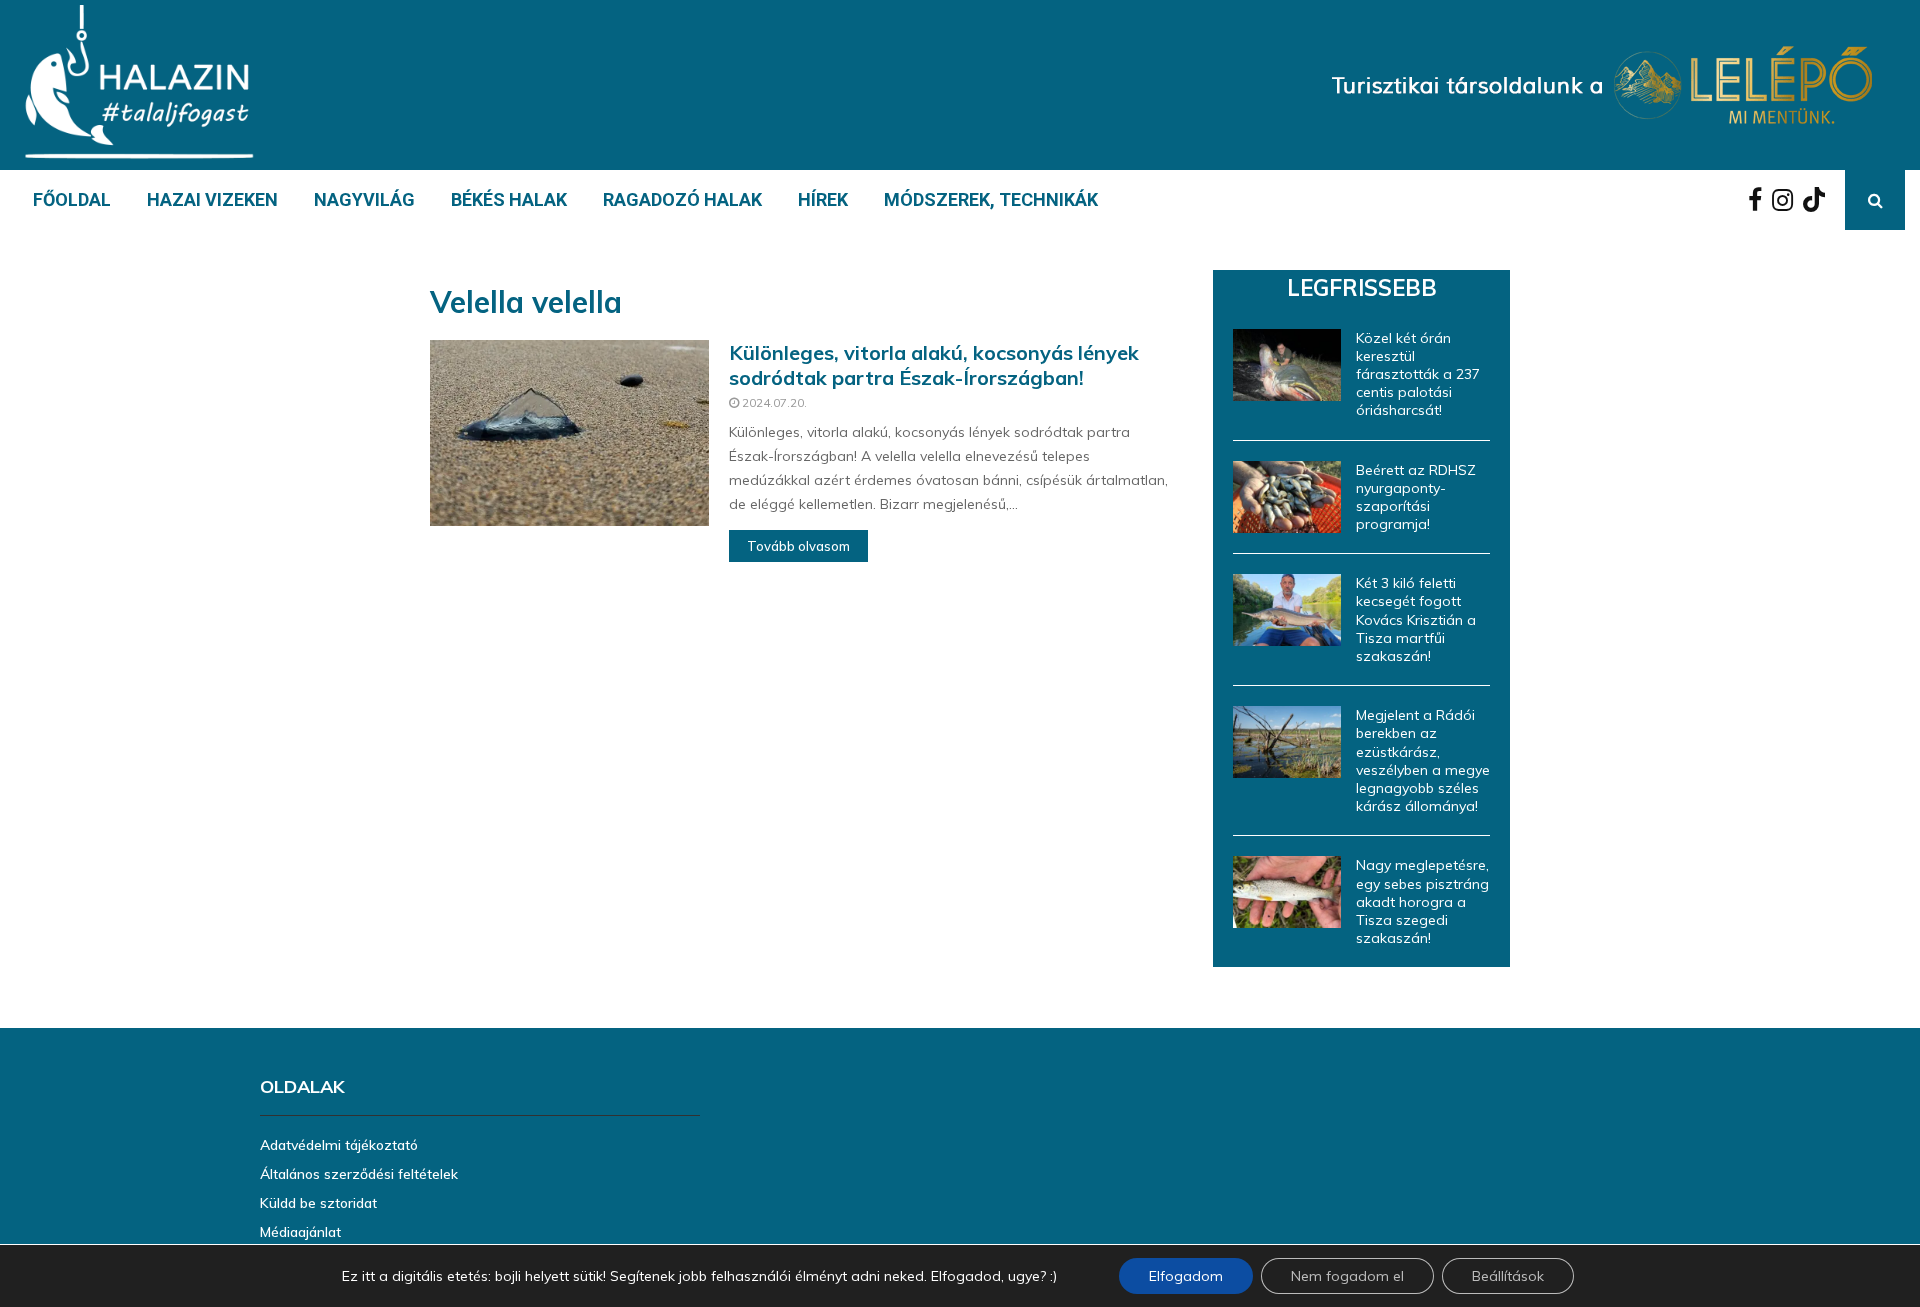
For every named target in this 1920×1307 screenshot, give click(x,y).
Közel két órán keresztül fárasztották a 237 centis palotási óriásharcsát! (1418, 374)
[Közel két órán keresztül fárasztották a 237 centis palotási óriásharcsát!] (1287, 365)
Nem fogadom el (1347, 1276)
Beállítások (1508, 1276)
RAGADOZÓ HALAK (682, 199)
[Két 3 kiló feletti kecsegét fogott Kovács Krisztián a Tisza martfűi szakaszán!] (1287, 610)
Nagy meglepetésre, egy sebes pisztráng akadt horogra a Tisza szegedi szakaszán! (1422, 901)
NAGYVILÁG (364, 199)
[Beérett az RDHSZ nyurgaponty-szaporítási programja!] (1287, 497)
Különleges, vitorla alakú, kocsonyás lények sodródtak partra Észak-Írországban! (934, 365)
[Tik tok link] (1819, 200)
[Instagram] (1787, 200)
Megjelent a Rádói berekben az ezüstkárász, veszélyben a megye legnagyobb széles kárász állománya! (1423, 760)
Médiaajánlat (300, 1232)
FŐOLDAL (72, 199)
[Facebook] (1760, 200)
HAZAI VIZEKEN (212, 199)
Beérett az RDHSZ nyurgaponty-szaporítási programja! (1416, 497)
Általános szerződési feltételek (359, 1174)
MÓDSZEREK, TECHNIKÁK (991, 199)
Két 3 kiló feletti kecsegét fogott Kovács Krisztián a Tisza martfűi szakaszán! (1416, 619)
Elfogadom (1186, 1276)
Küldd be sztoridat (318, 1203)
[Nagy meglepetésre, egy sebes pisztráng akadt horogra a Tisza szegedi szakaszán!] (1287, 892)
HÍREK (823, 199)
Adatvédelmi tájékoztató (339, 1145)
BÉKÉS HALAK (509, 199)
